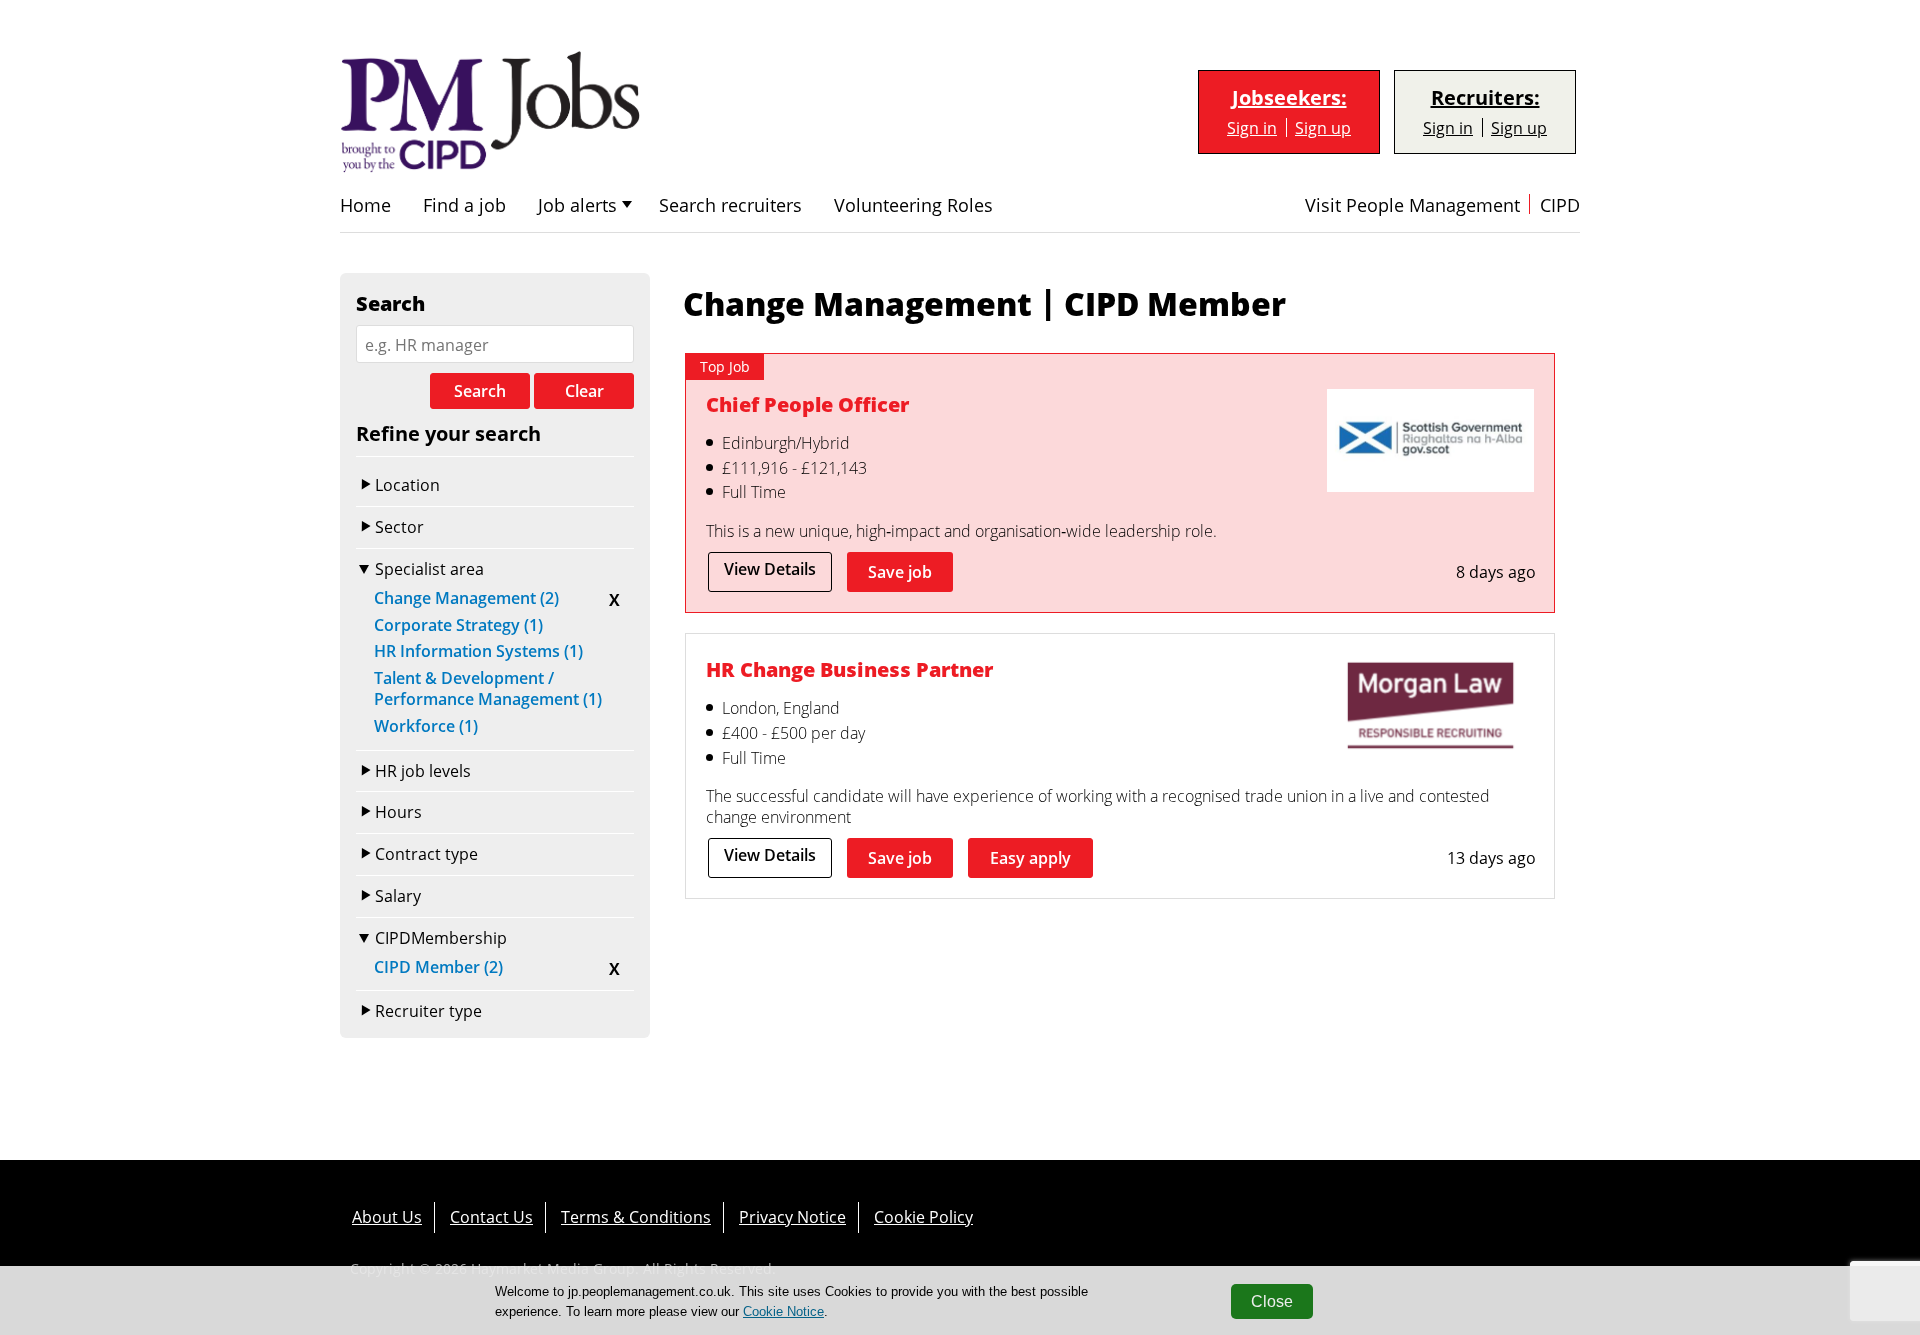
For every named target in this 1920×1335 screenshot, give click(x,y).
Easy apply (1030, 858)
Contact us (491, 1216)
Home (365, 205)
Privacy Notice (792, 1216)
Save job (900, 572)
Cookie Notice (783, 1311)
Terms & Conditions (636, 1216)
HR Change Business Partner (849, 669)
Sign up (1323, 127)
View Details (770, 569)
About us (387, 1216)
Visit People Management (1412, 205)
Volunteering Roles (913, 205)
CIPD (1560, 205)
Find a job (464, 205)
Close (1272, 1301)
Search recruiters (730, 205)
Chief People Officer (807, 404)
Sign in (1252, 127)
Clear (584, 391)
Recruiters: (1485, 98)
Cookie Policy (923, 1216)
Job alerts (577, 205)
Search (480, 391)
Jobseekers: (1289, 98)
